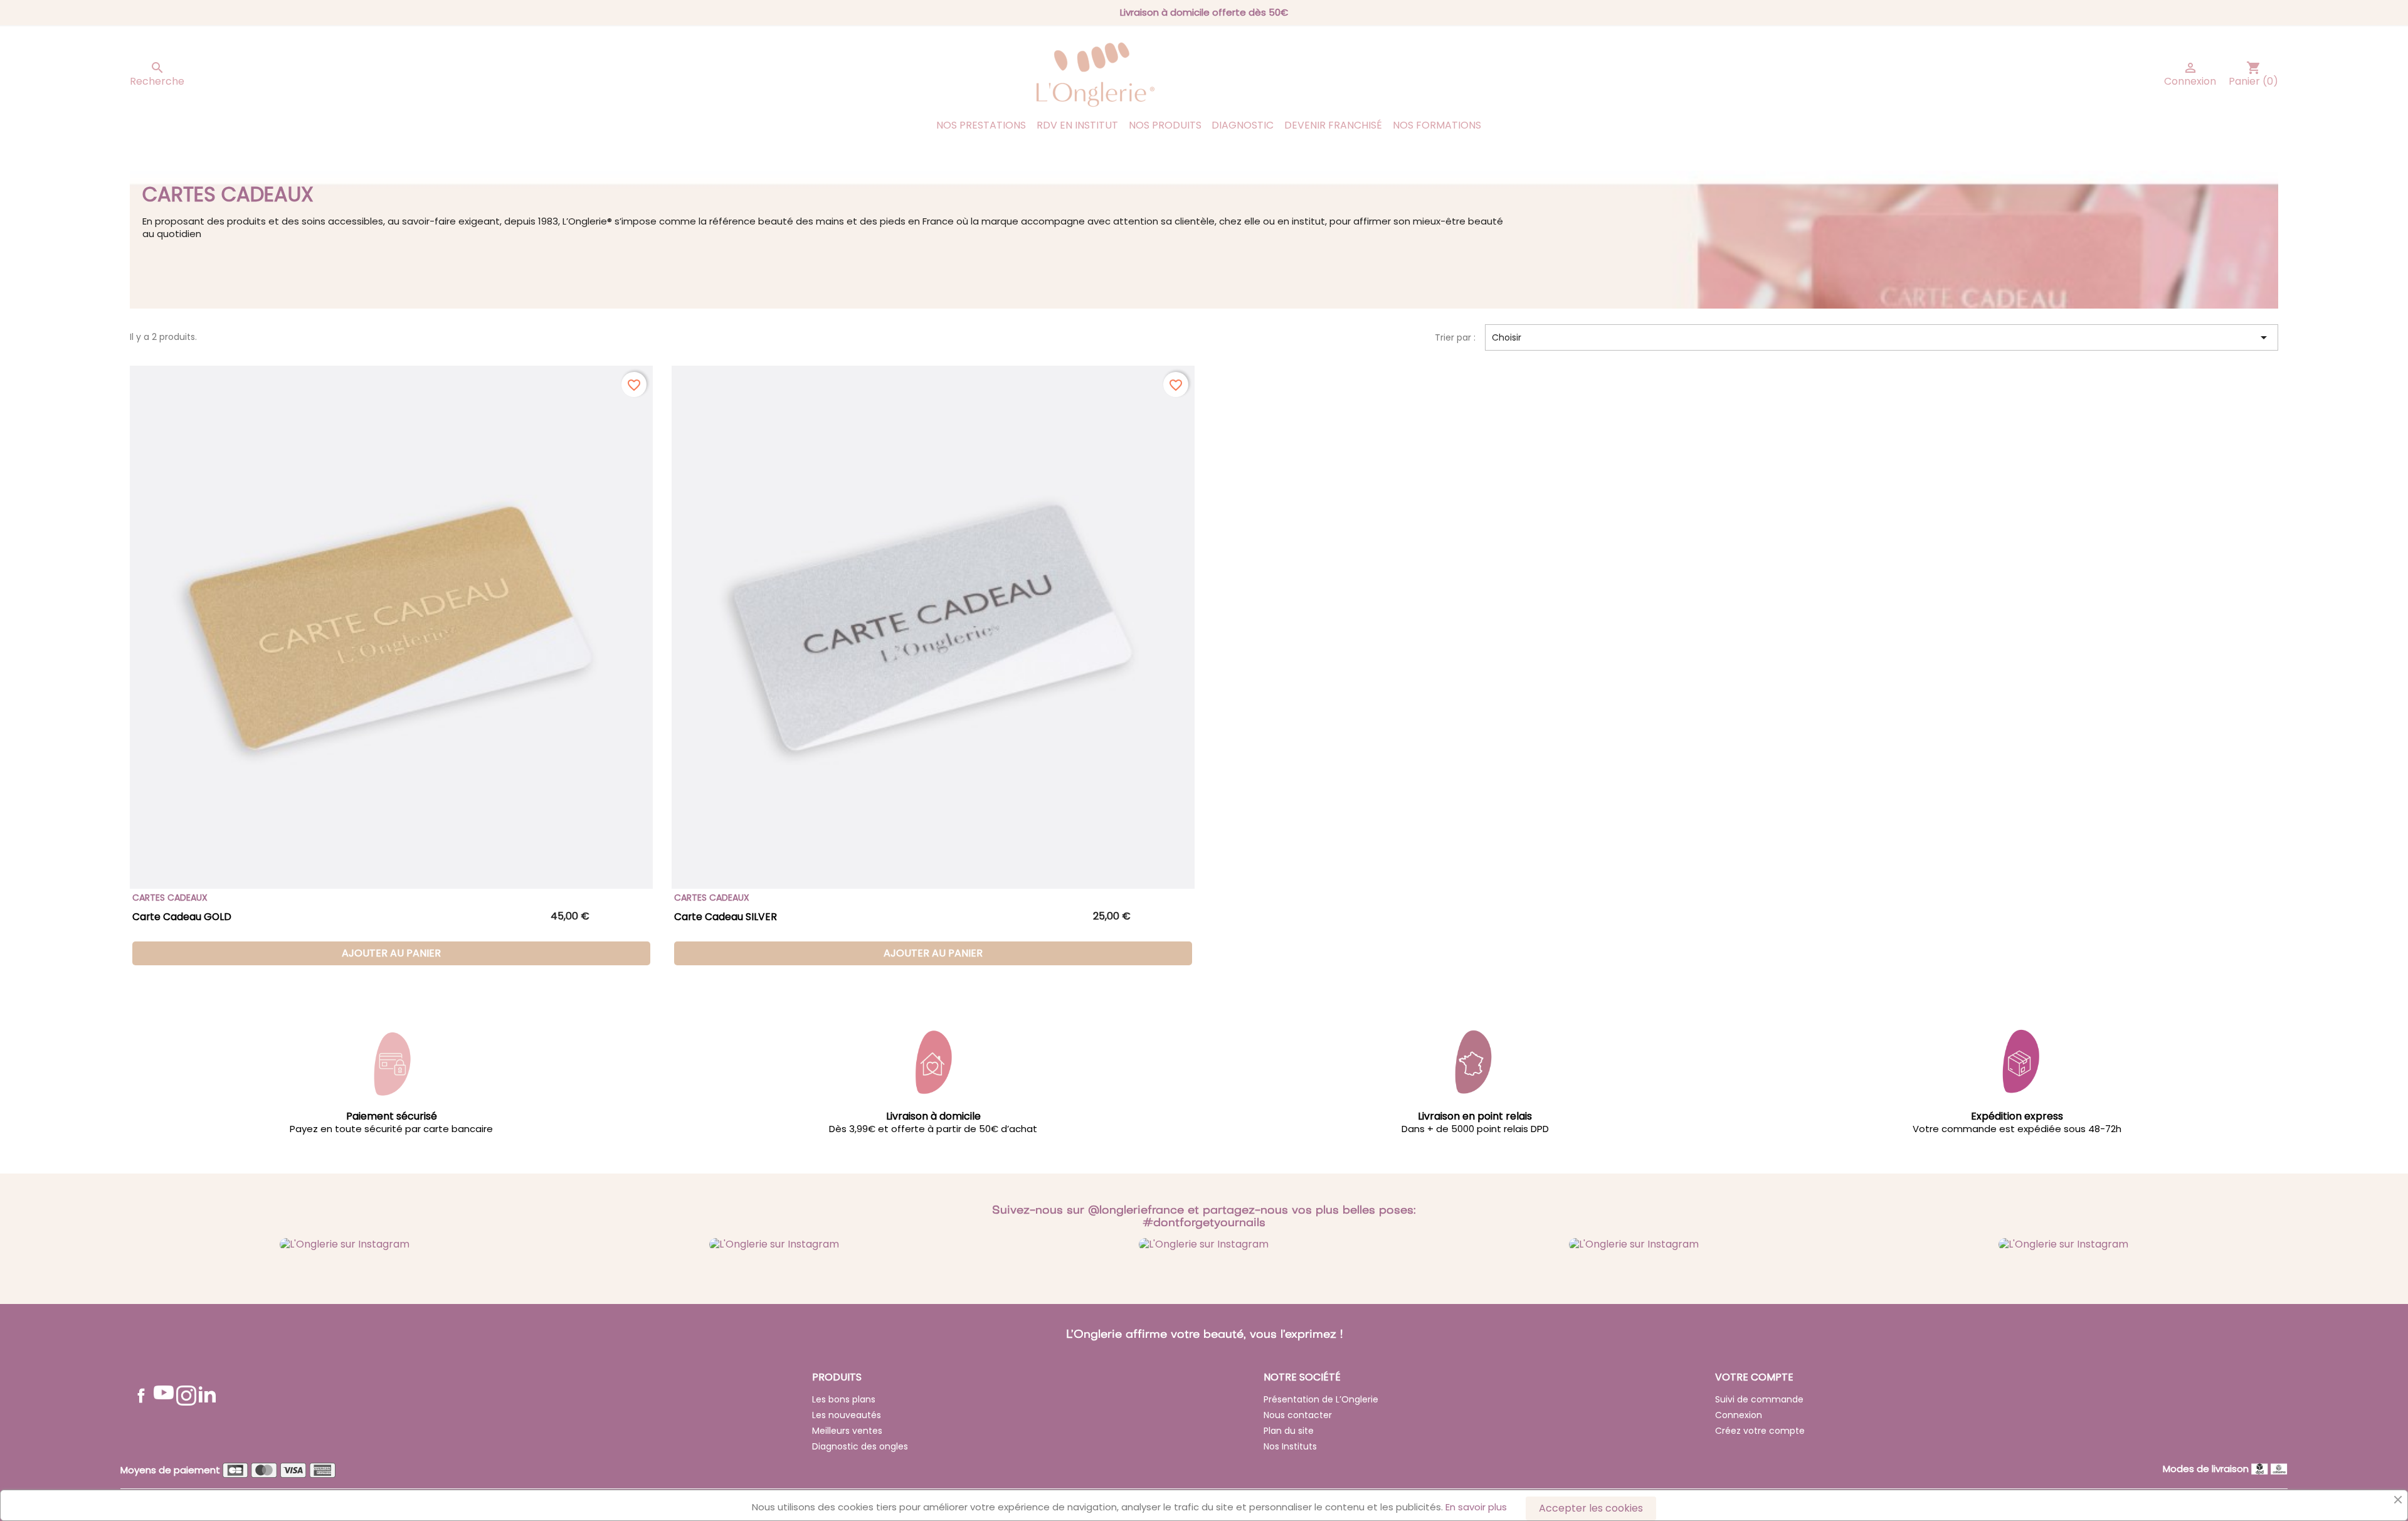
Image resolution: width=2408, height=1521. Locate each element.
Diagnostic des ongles (860, 1446)
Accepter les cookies (1591, 1508)
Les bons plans (844, 1399)
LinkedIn (207, 1394)
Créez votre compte (1760, 1431)
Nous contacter (1298, 1415)
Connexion (1739, 1415)
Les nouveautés (847, 1415)
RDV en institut (1077, 125)
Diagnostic (1243, 125)
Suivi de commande (1759, 1399)
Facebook (141, 1396)
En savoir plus (1476, 1507)
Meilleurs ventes (847, 1431)
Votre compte (1754, 1377)
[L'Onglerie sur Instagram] (345, 1244)
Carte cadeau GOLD (182, 917)
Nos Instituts (1290, 1446)
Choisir (1882, 337)
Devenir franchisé (1333, 125)
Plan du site (1289, 1431)
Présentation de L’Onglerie (1321, 1399)
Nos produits (1165, 125)
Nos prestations (981, 125)
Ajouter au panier (391, 953)
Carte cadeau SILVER (726, 917)
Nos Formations (1437, 125)
